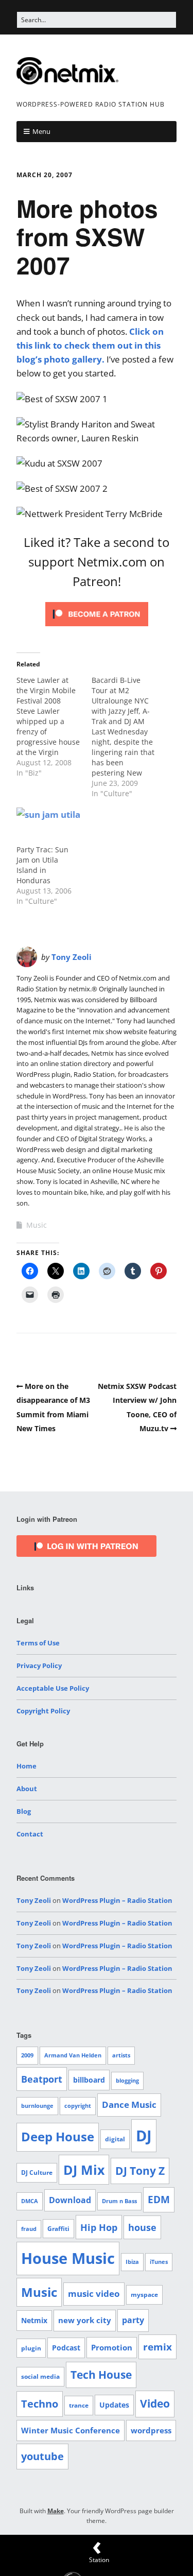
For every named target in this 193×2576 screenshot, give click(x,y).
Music (37, 1225)
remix (157, 2347)
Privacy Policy (39, 1665)
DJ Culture (37, 2173)
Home (27, 1766)
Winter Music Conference (71, 2430)
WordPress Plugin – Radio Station (117, 1900)
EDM (159, 2200)
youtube (42, 2456)
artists (121, 2055)
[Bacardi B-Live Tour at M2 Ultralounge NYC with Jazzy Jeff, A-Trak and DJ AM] (129, 737)
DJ (144, 2135)
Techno (40, 2404)
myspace (144, 2295)
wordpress (151, 2430)
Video (155, 2403)
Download (70, 2200)
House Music (68, 2258)
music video (94, 2294)
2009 (27, 2055)
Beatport (42, 2079)
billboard (89, 2080)
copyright (78, 2106)
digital (115, 2139)
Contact (30, 1834)
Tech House (101, 2375)
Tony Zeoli (72, 957)
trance (79, 2405)
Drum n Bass (119, 2201)
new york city (85, 2320)
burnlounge (37, 2106)
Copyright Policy (43, 1711)
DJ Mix (84, 2170)
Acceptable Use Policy (53, 1688)
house (142, 2227)
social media (40, 2376)
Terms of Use (38, 1643)
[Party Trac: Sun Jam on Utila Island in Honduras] (49, 826)
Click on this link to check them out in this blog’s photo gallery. (90, 345)
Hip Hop (99, 2227)
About (27, 1789)
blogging (127, 2081)
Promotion (112, 2347)
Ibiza (132, 2262)
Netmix (34, 2320)
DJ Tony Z (140, 2171)
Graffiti (58, 2229)
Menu (41, 131)
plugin (31, 2348)
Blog (24, 1811)
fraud (29, 2229)
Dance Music (129, 2105)
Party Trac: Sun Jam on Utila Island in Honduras (42, 865)
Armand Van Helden (73, 2055)
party (133, 2320)
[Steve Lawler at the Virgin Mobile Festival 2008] (54, 727)
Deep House (58, 2137)
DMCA (30, 2201)
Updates (114, 2405)
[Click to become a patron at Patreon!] (97, 628)
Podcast (66, 2348)
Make (56, 2511)
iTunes (159, 2262)
